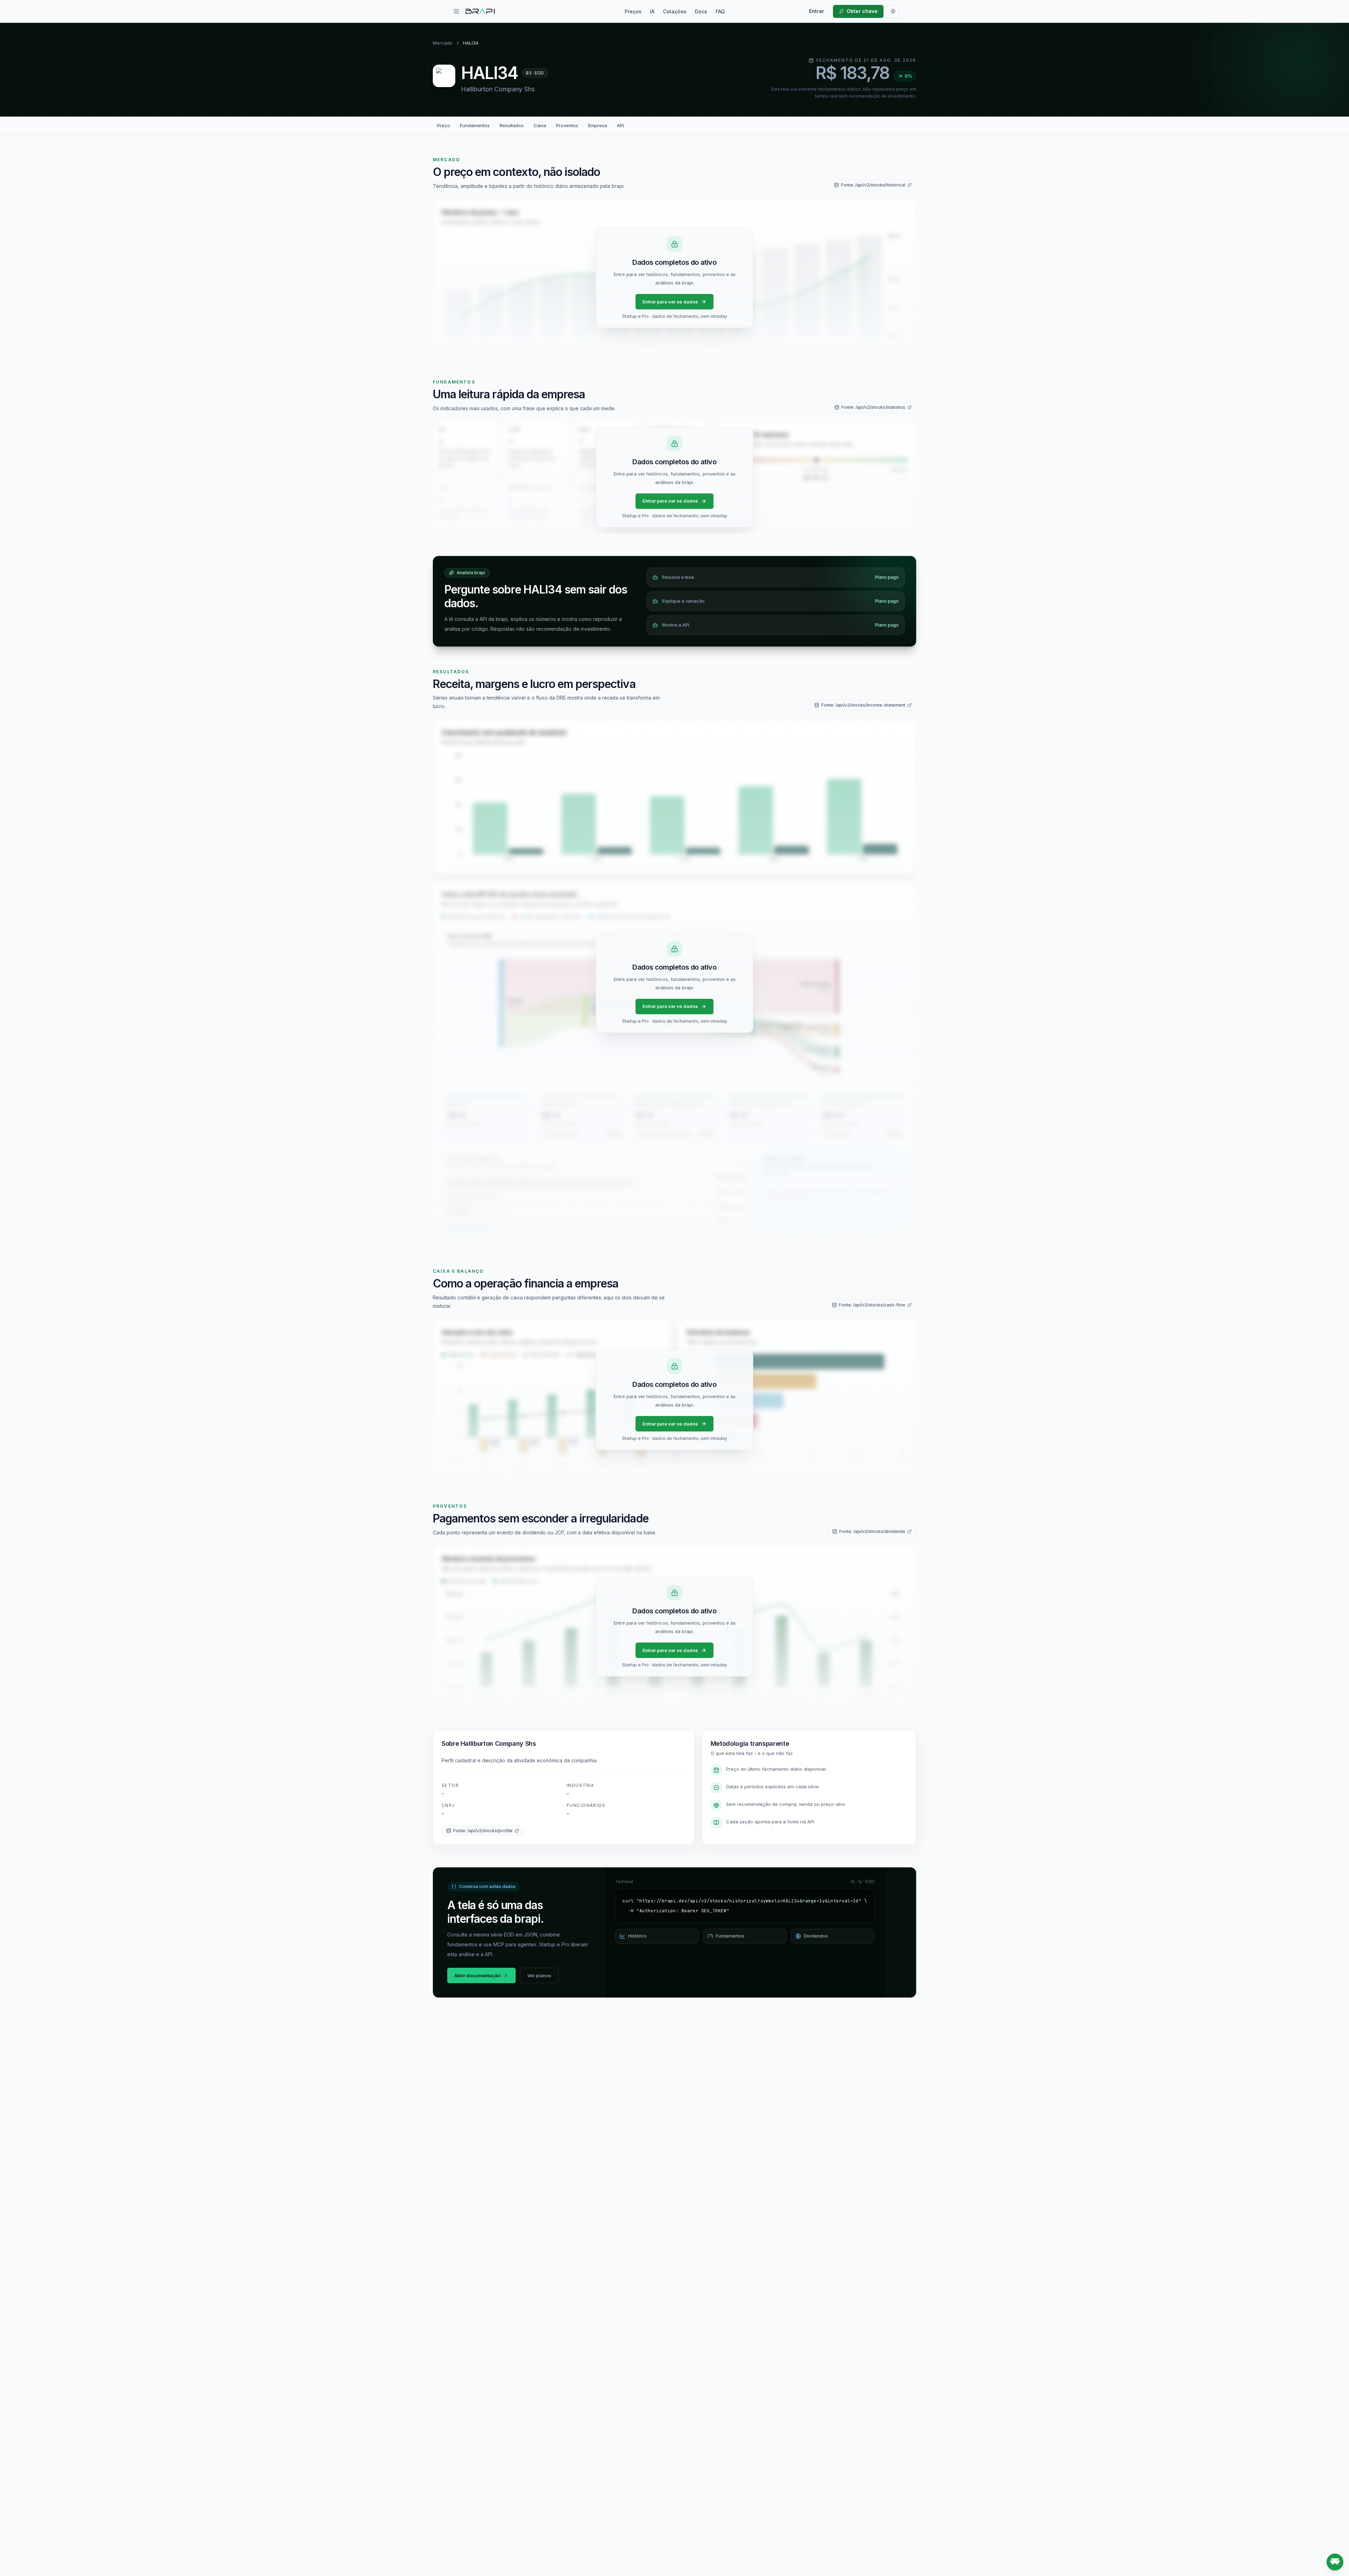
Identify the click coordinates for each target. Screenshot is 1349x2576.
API (620, 125)
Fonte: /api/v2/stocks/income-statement (863, 705)
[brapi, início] (480, 11)
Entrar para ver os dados (670, 302)
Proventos (567, 125)
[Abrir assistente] (1335, 2562)
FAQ (720, 11)
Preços (633, 11)
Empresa (598, 125)
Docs (701, 11)
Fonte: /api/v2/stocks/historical (873, 185)
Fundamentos (475, 125)
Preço (444, 125)
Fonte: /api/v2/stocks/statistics (873, 407)
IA (652, 11)
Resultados (512, 125)
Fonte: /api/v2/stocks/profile (483, 1831)
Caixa (540, 125)
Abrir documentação (477, 1975)
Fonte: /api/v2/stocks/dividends (872, 1531)
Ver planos (539, 1975)
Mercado (443, 43)
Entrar (817, 11)
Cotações (675, 11)
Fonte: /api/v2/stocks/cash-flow (872, 1305)
